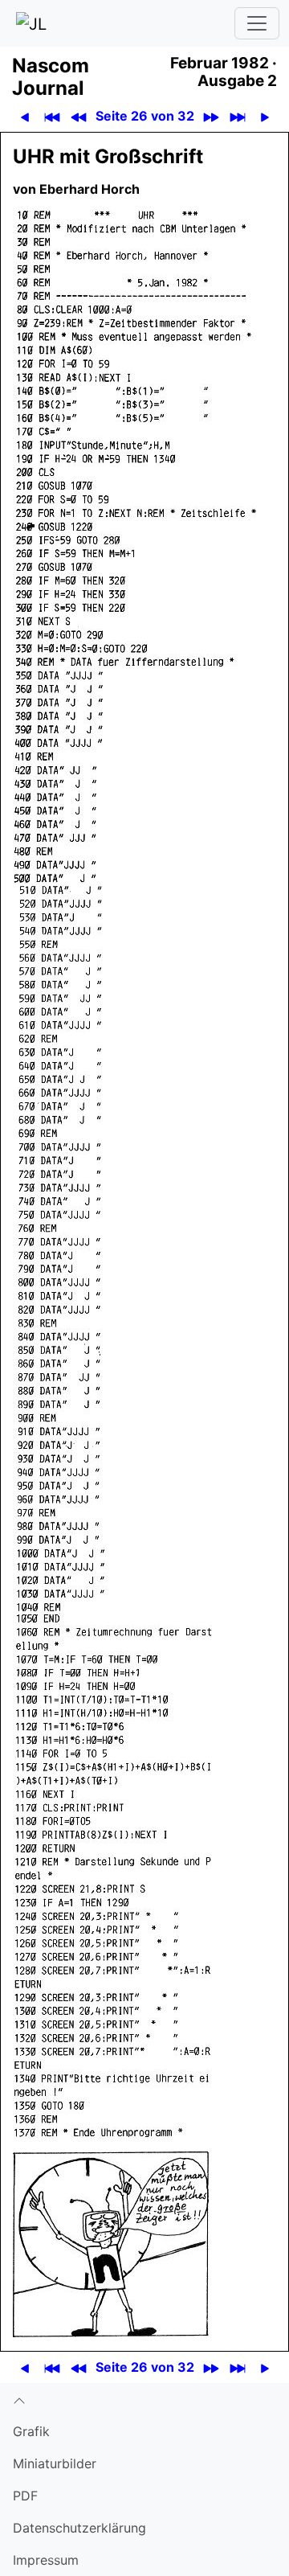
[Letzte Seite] (237, 116)
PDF (25, 2496)
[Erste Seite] (52, 116)
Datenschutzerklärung (79, 2528)
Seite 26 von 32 (145, 116)
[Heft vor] (211, 116)
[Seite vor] (265, 116)
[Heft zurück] (78, 116)
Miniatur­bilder (55, 2463)
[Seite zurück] (24, 116)
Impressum (46, 2560)
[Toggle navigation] (257, 23)
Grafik (31, 2431)
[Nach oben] (144, 2399)
